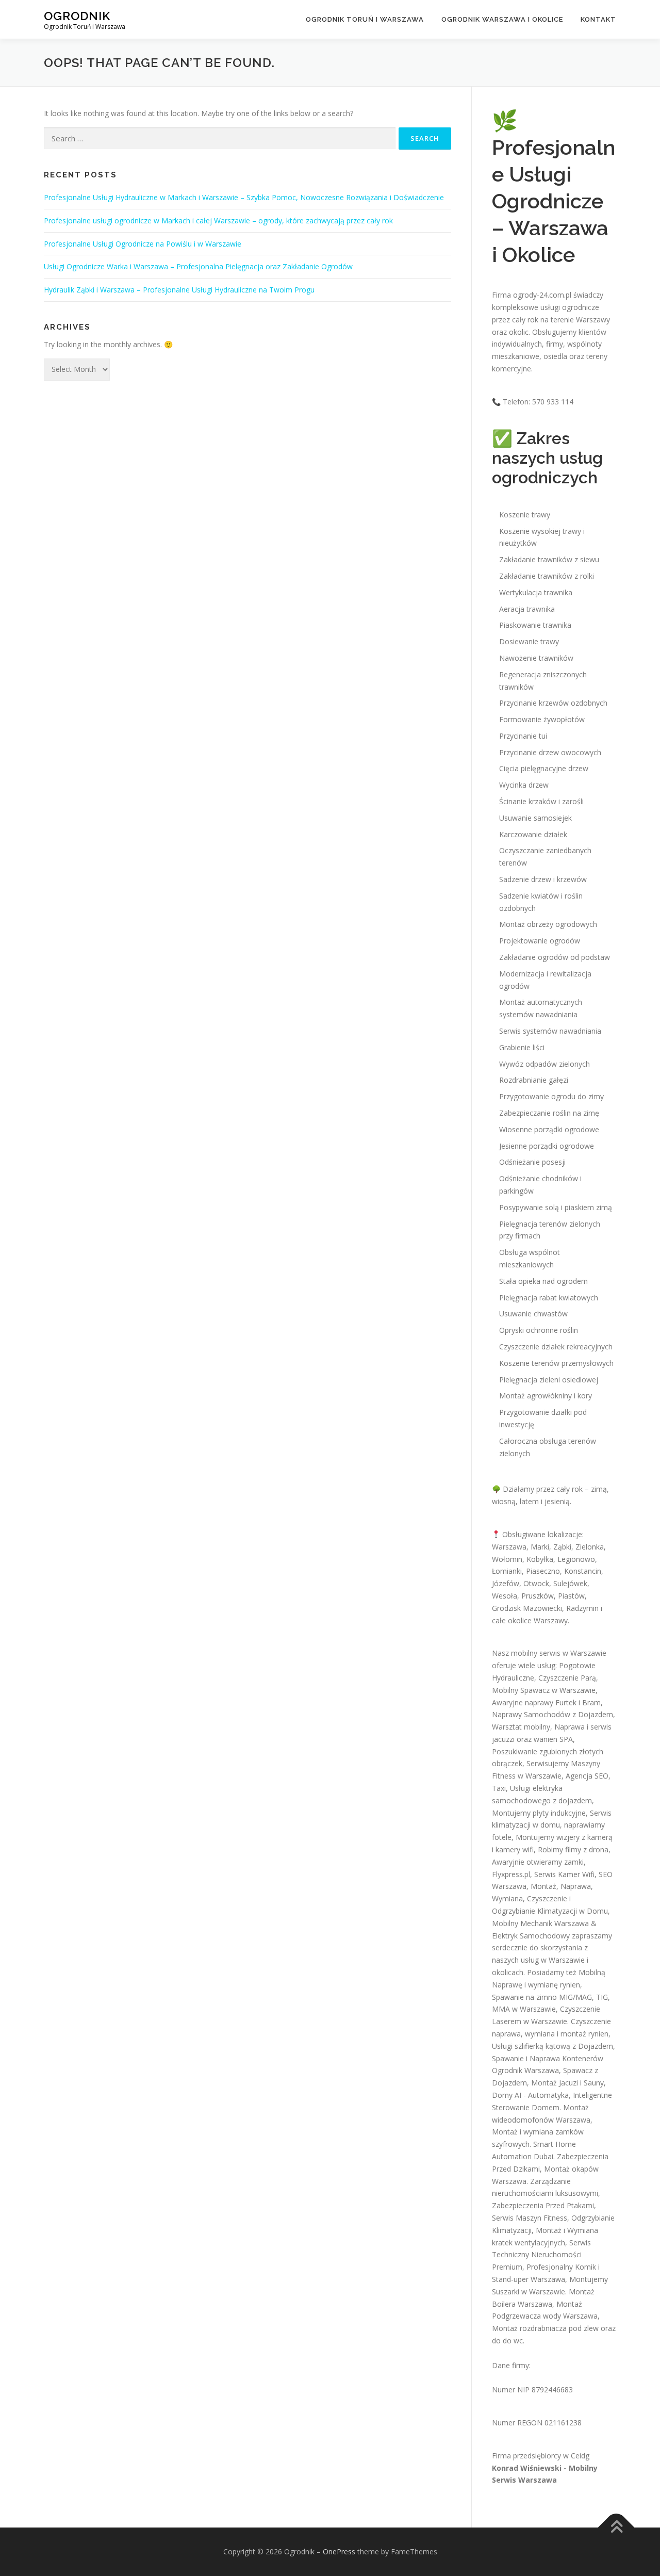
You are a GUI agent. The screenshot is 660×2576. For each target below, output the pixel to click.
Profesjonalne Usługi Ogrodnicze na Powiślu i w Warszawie (143, 244)
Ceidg (580, 2456)
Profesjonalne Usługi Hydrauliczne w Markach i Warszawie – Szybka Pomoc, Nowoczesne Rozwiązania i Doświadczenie (244, 197)
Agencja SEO (587, 1776)
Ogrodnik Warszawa (525, 2070)
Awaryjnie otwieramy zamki (538, 1862)
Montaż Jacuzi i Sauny (567, 2083)
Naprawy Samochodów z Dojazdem (552, 1714)
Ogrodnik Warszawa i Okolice (502, 19)
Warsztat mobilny (521, 1727)
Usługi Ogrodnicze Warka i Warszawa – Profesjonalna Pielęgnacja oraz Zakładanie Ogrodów (198, 266)
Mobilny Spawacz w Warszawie (544, 1690)
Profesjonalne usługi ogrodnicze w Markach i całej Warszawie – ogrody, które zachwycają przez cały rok (218, 221)
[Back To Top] (616, 2528)
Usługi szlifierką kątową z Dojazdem (552, 2046)
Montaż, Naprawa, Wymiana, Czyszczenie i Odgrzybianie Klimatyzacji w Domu (550, 1898)
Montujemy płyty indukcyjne (539, 1813)
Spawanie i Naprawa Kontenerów (548, 2058)
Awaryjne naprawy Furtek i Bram (546, 1702)
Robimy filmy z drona (573, 1849)
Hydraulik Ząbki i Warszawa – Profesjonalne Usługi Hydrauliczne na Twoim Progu (179, 290)
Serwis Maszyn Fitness (530, 2218)
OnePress (339, 2551)
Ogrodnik (77, 16)
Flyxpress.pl (511, 1874)
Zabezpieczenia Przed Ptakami (543, 2205)
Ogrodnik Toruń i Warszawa (365, 19)
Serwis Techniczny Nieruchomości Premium (541, 2255)
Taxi (499, 1788)
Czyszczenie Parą (567, 1678)
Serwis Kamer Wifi (564, 1874)
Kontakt (598, 19)
